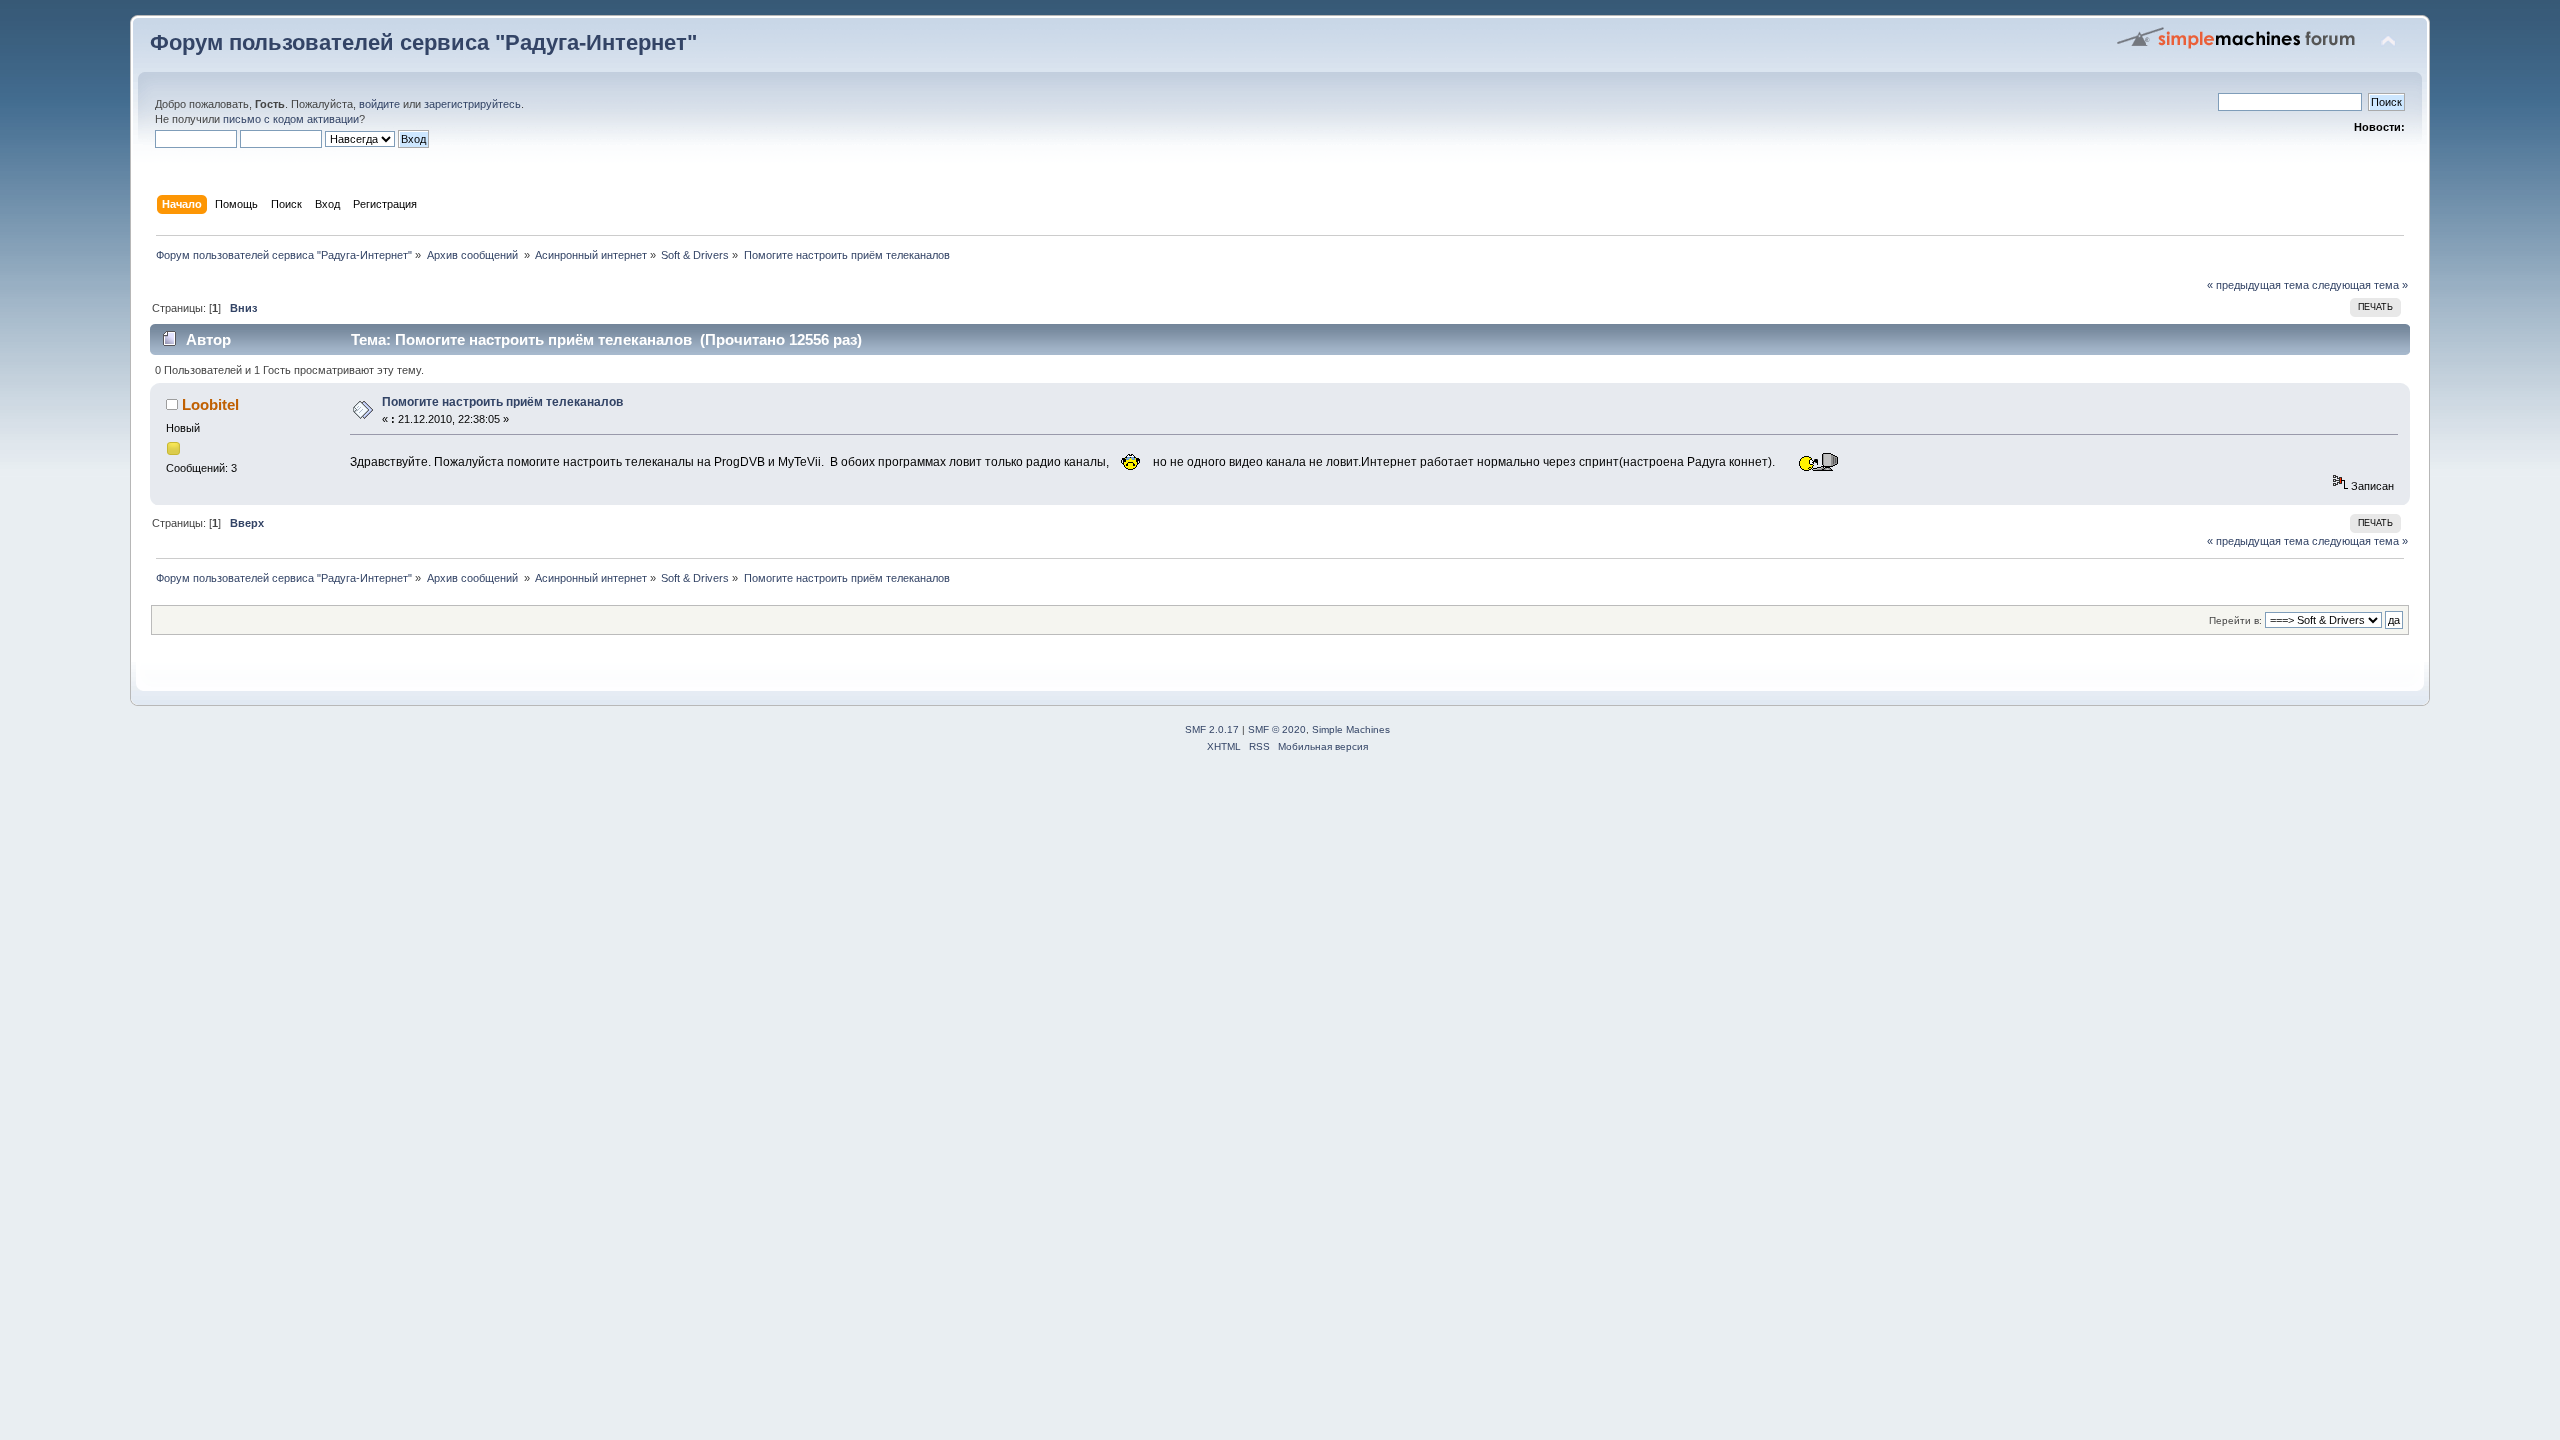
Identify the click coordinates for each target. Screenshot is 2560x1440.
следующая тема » (2360, 285)
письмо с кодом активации (291, 119)
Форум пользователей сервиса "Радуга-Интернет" (423, 42)
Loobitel (210, 404)
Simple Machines (1351, 729)
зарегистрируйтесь (472, 104)
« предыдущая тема (2258, 285)
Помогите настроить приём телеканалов (502, 402)
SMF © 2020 (1277, 729)
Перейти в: (2235, 620)
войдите (379, 104)
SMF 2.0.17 (1212, 729)
